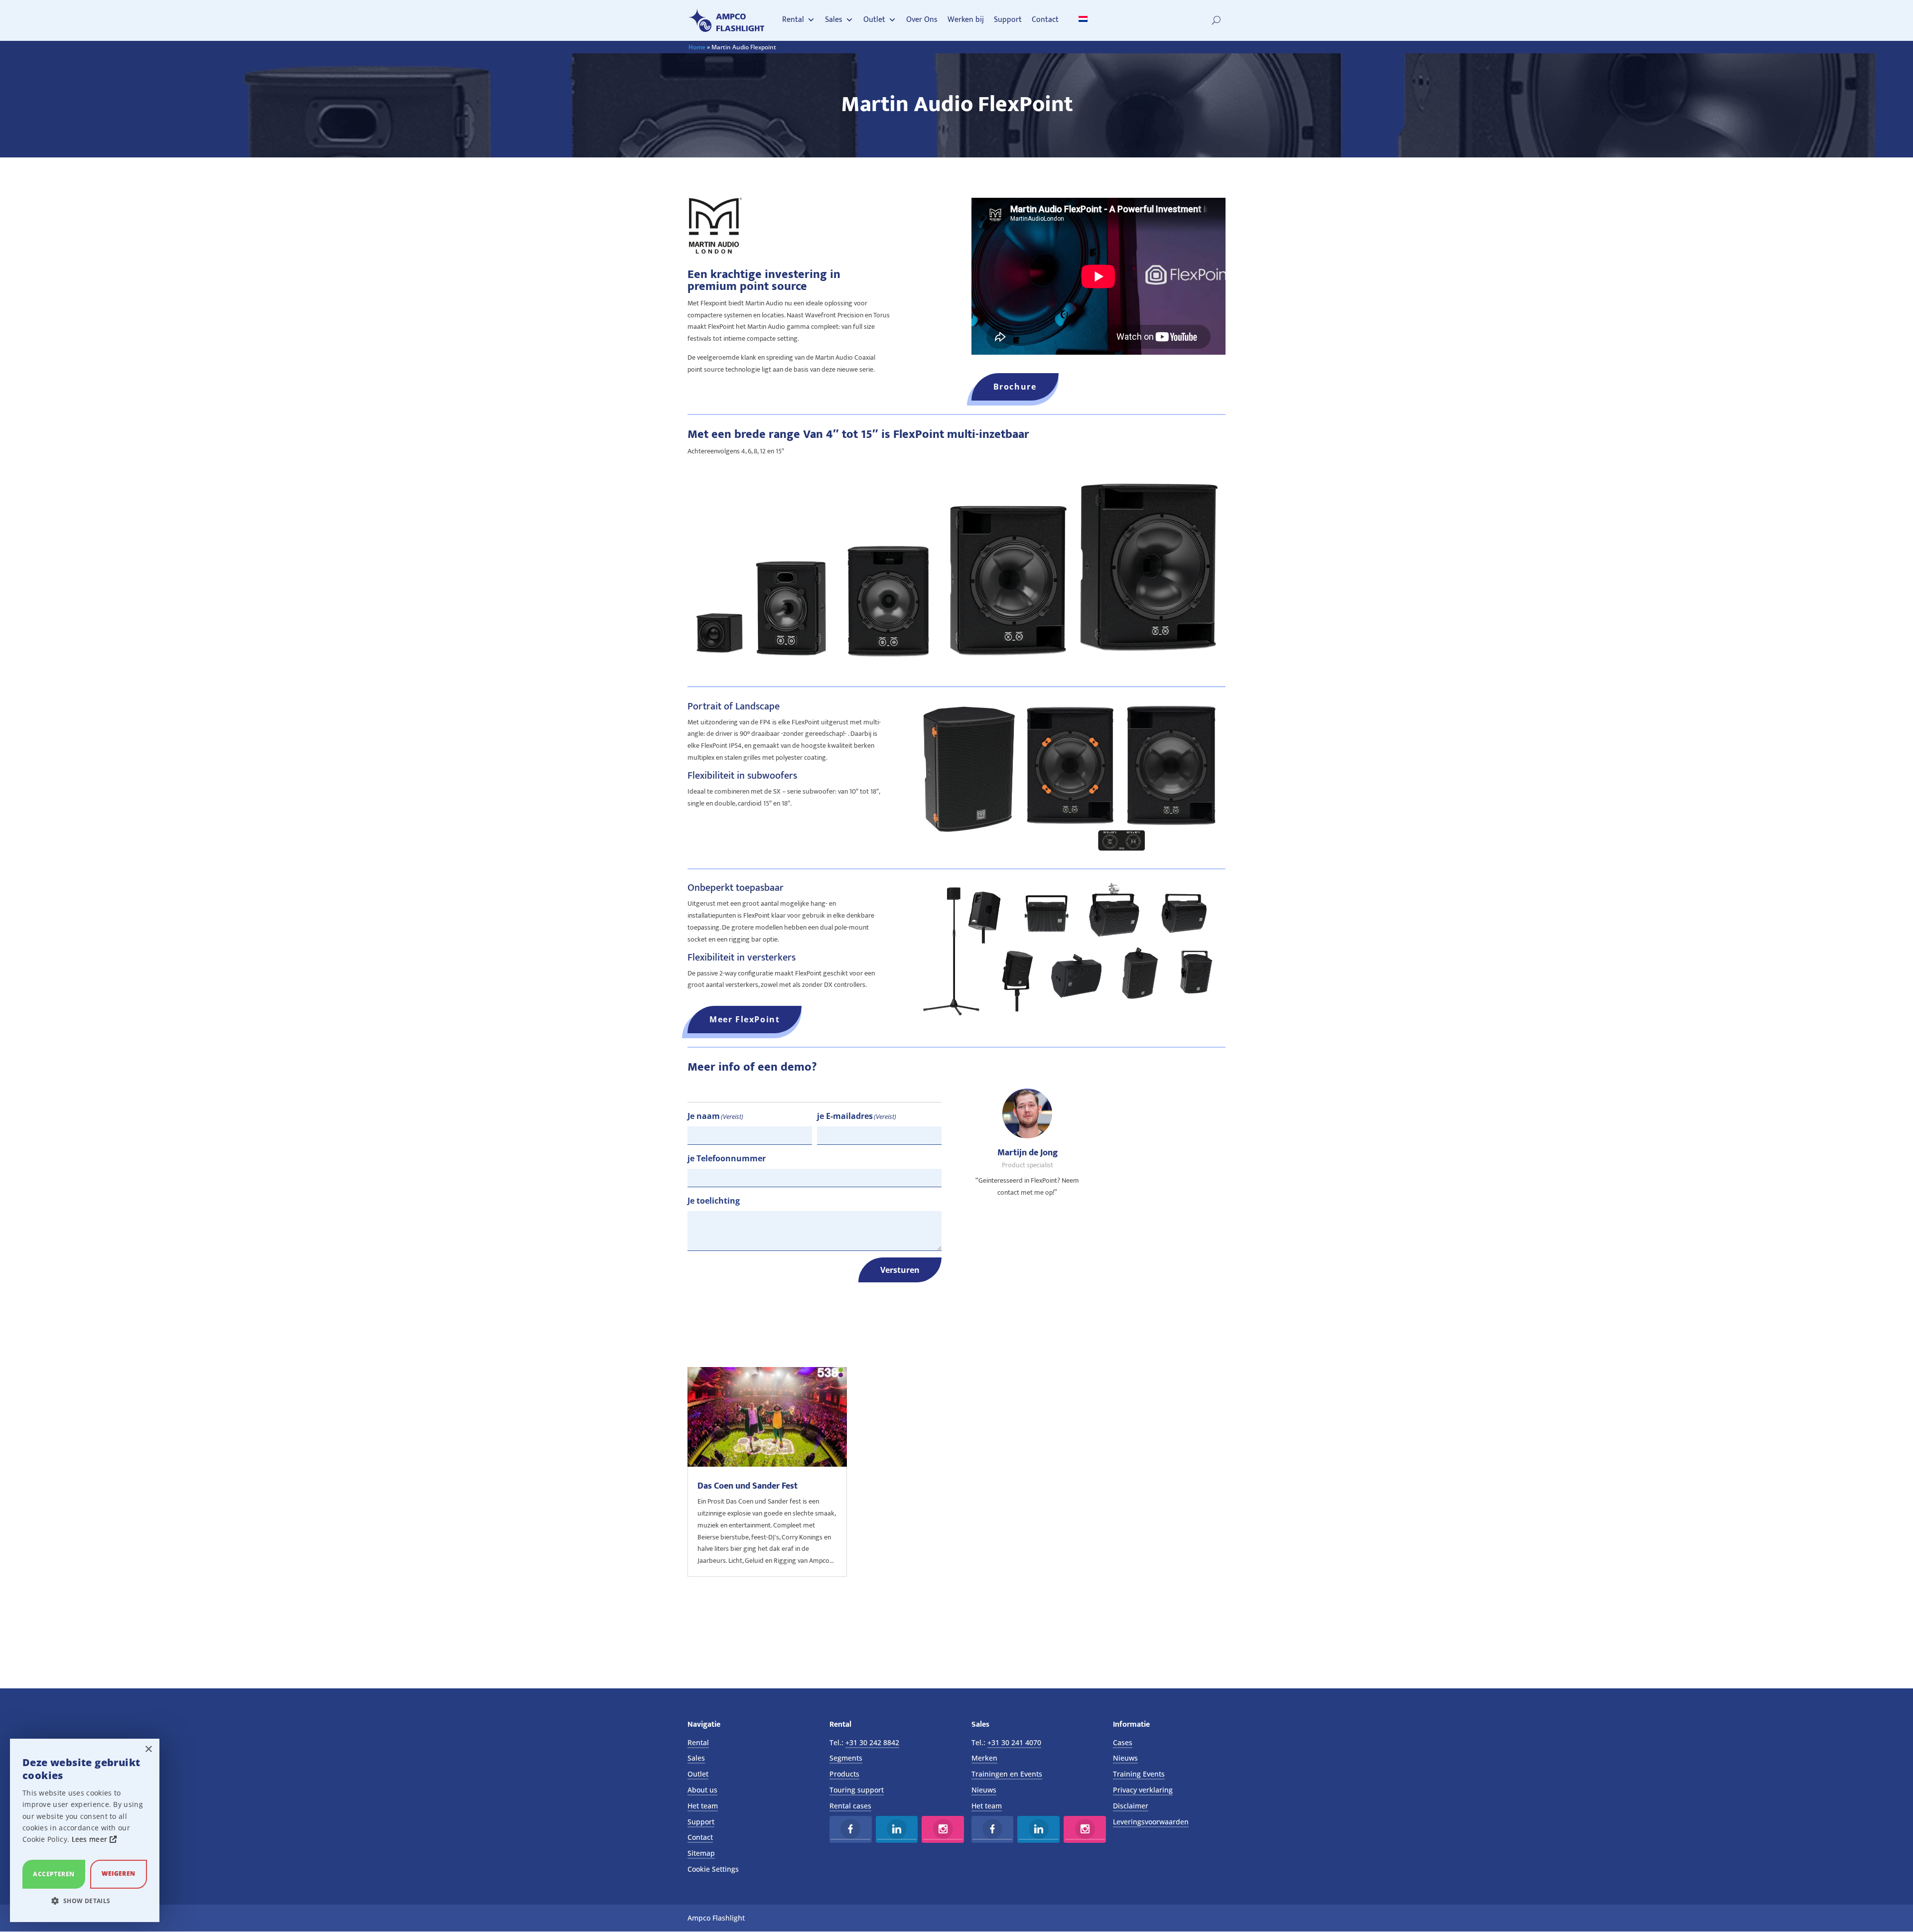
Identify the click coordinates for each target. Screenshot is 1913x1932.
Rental (793, 20)
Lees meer (91, 1839)
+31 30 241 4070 (1014, 1742)
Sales (834, 20)
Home (697, 47)
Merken (984, 1758)
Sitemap (701, 1853)
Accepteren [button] (54, 1874)
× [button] (148, 1749)
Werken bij (966, 20)
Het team (703, 1806)
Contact (1045, 20)
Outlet (874, 20)
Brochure (1015, 387)
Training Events (1139, 1774)
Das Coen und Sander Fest (748, 1486)
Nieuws (984, 1790)
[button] (85, 1901)
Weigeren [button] (118, 1873)
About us (702, 1790)
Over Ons (922, 20)
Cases (1123, 1742)
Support (1008, 20)
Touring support (857, 1790)
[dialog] (85, 1830)
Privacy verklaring (1143, 1790)
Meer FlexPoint (745, 1019)
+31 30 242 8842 (872, 1742)
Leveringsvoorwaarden (1151, 1822)
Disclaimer (1131, 1806)
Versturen (900, 1270)
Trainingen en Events (1007, 1774)
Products (844, 1774)
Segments (846, 1758)
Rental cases (850, 1806)
